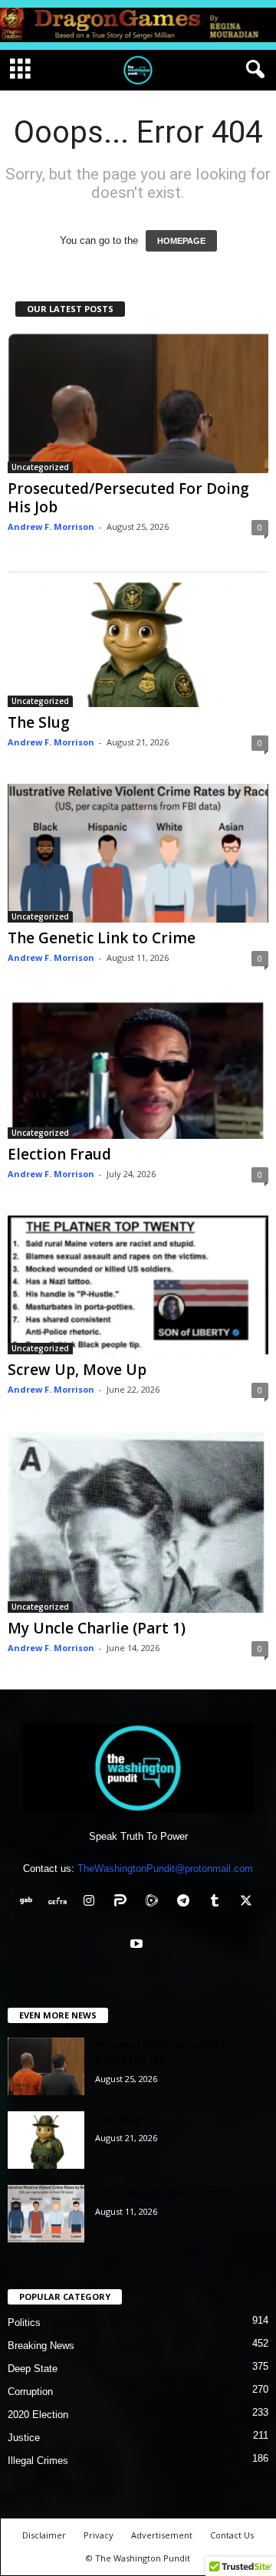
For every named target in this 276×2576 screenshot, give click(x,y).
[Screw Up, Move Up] (138, 1285)
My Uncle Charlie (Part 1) (97, 1628)
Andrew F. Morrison (51, 526)
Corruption (30, 2392)
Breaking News (41, 2346)
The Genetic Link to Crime (102, 938)
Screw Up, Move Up (77, 1370)
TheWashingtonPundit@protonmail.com (165, 1869)
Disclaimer (44, 2535)
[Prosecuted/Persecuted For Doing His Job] (138, 403)
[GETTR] (61, 1902)
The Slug (39, 722)
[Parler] (124, 1902)
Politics (24, 2323)
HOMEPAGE (181, 241)
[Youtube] (138, 1945)
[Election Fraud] (138, 1069)
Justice (24, 2438)
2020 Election (38, 2415)
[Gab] (30, 1902)
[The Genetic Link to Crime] (138, 853)
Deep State (33, 2369)
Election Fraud (59, 1154)
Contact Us (232, 2535)
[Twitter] (248, 1902)
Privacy (99, 2535)
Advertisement (162, 2535)
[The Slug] (138, 638)
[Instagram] (92, 1902)
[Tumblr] (218, 1902)
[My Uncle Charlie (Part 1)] (138, 1522)
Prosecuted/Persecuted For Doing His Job (128, 498)
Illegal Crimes (38, 2461)
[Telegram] (187, 1902)
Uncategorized (40, 467)
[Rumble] (155, 1902)
